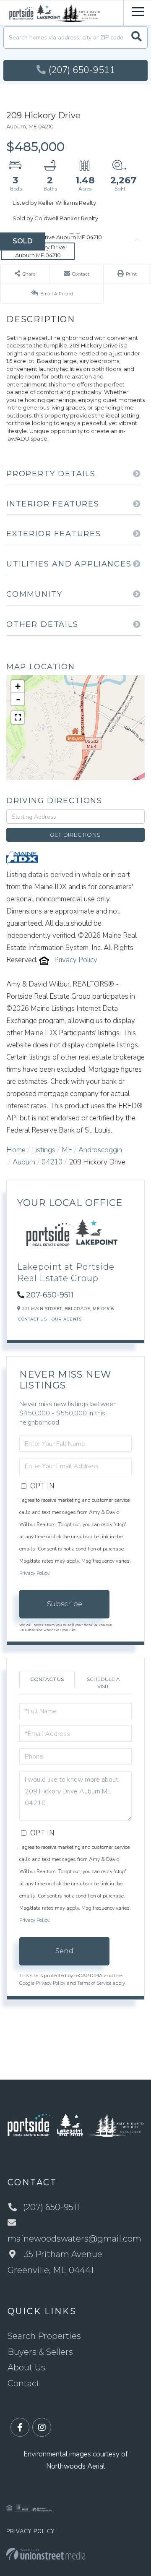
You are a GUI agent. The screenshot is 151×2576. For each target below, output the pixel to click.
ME (67, 1150)
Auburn (24, 1162)
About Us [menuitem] (26, 2367)
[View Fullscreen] (18, 718)
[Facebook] (20, 2428)
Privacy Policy (76, 960)
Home (16, 1150)
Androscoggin (100, 1150)
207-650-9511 (50, 1295)
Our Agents (66, 1319)
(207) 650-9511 (82, 70)
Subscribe (65, 1604)
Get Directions (75, 835)
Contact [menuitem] (24, 2383)
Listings (44, 1150)
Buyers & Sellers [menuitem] (40, 2352)
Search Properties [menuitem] (44, 2336)
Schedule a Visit (103, 1683)
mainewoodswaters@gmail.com (74, 2239)
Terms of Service (94, 1983)
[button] (137, 38)
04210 (52, 1162)
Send (64, 1951)
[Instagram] (42, 2428)
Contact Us (32, 1319)
